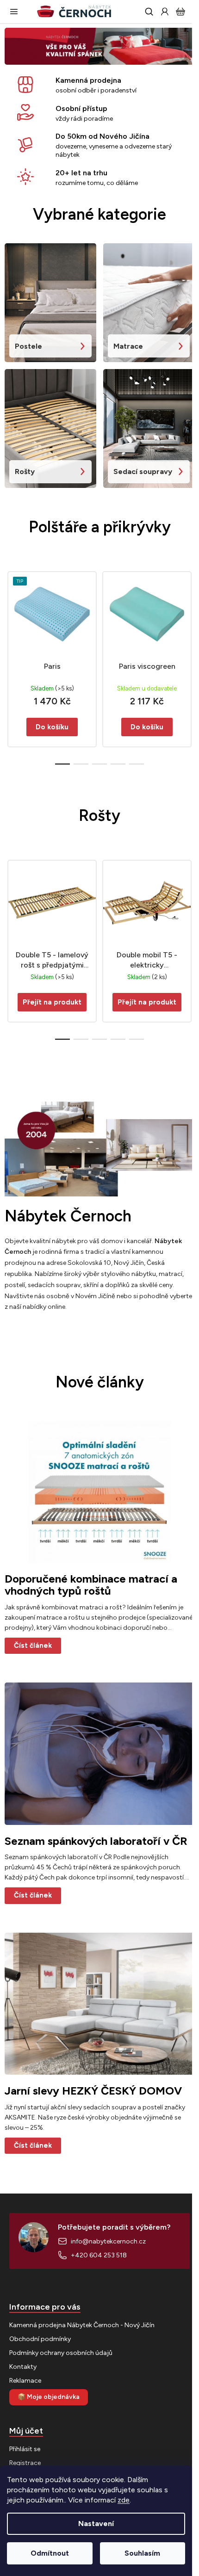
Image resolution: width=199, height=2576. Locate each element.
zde (124, 2500)
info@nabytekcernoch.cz (108, 2241)
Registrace (25, 2463)
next (189, 611)
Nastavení (96, 2524)
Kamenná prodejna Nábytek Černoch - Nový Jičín (82, 2325)
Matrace (128, 346)
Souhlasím (142, 2553)
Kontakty (23, 2367)
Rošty (25, 471)
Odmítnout (50, 2553)
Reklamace (25, 2381)
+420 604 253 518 (99, 2255)
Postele (28, 346)
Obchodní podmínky (40, 2339)
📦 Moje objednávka (49, 2397)
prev (10, 611)
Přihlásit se (25, 2449)
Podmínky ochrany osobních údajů (61, 2353)
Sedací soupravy (143, 471)
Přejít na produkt (52, 1002)
